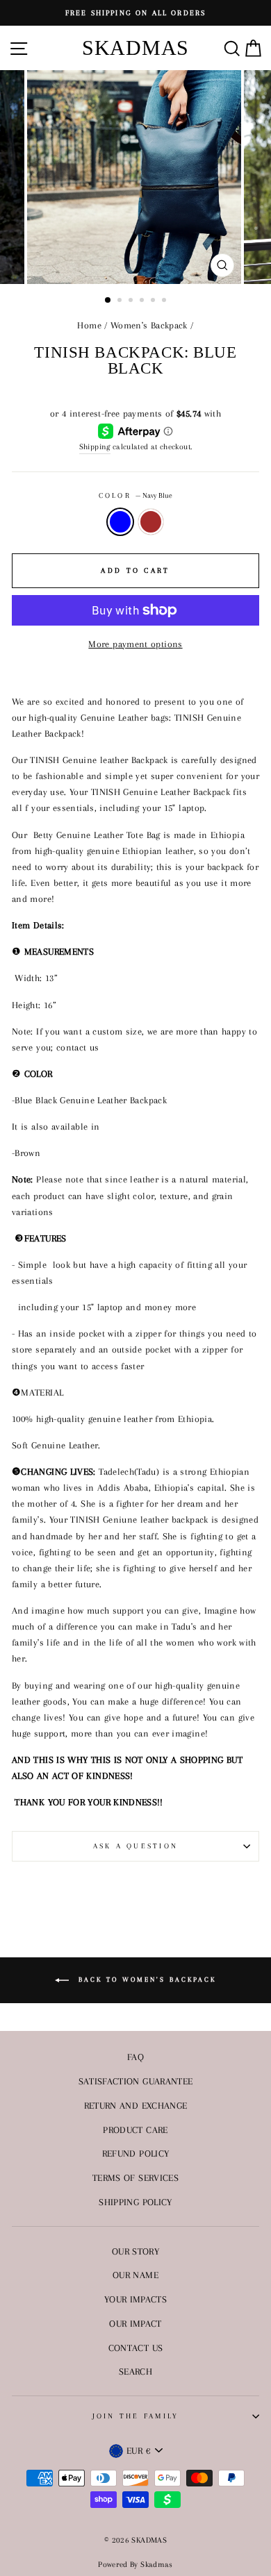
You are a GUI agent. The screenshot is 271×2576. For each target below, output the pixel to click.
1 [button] (108, 301)
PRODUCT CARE (135, 2130)
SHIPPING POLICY (135, 2202)
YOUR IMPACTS (135, 2299)
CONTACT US (136, 2348)
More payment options (135, 644)
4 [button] (143, 301)
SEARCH (135, 2371)
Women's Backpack (149, 325)
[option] (135, 13)
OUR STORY (135, 2251)
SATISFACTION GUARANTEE (136, 2081)
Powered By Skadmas (135, 2565)
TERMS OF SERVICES (135, 2177)
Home (89, 325)
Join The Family (136, 2416)
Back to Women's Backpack (145, 1979)
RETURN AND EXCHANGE (136, 2105)
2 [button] (121, 301)
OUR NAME (135, 2275)
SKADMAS (135, 48)
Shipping (95, 446)
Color (136, 495)
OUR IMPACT (135, 2323)
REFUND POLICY (136, 2153)
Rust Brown (151, 522)
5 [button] (154, 301)
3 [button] (132, 301)
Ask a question (136, 1846)
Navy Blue (120, 522)
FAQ (135, 2057)
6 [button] (165, 301)
